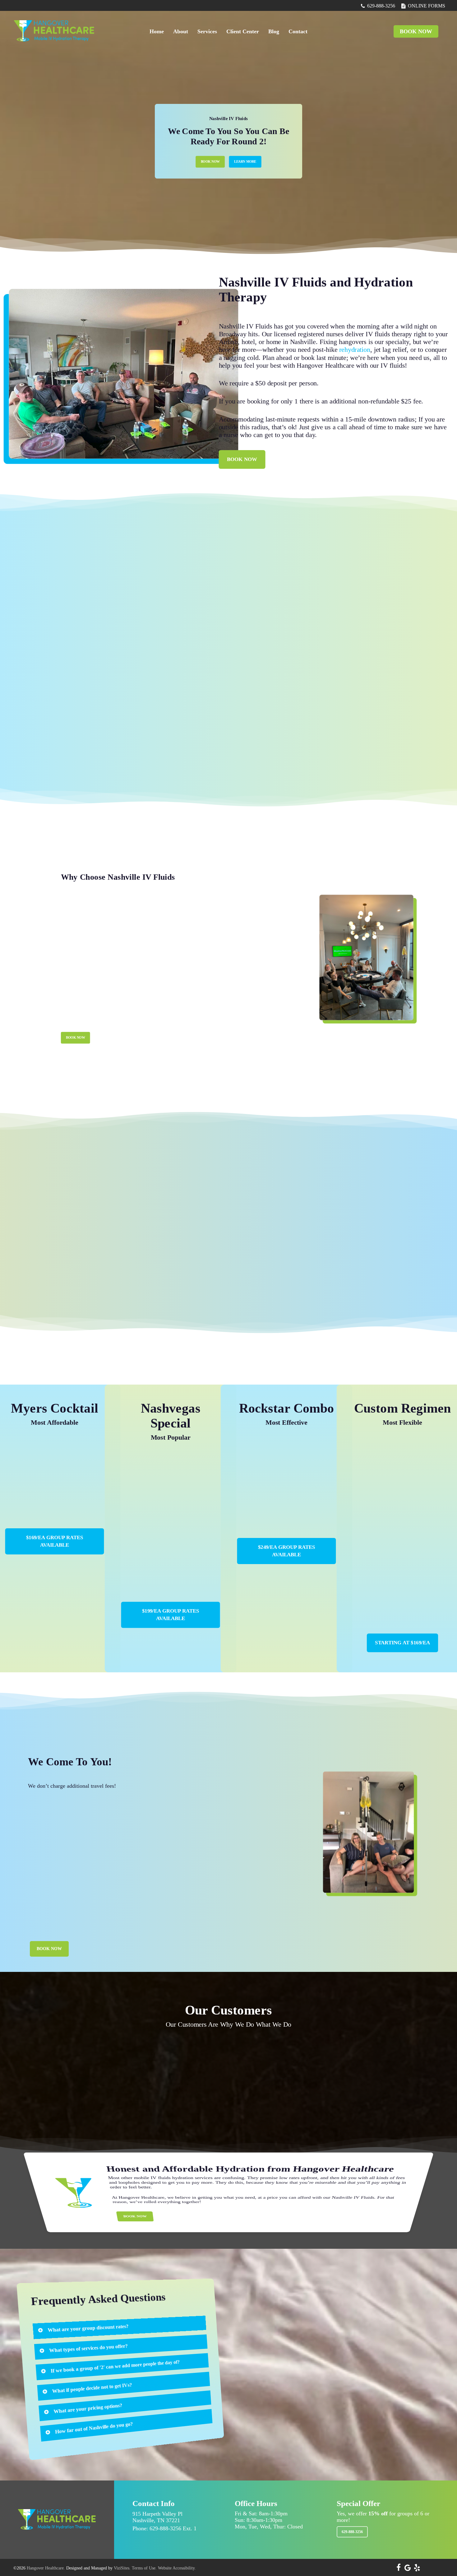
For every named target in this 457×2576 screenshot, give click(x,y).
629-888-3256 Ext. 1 (173, 2528)
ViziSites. (122, 2568)
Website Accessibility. (177, 2568)
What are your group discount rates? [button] (88, 2328)
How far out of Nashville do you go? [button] (94, 2428)
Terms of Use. (144, 2568)
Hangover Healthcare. (46, 2568)
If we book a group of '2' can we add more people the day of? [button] (115, 2366)
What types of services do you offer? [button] (88, 2348)
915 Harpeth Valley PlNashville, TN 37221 (157, 2517)
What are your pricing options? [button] (88, 2409)
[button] (210, 162)
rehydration (355, 350)
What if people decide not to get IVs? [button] (92, 2388)
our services (182, 1814)
